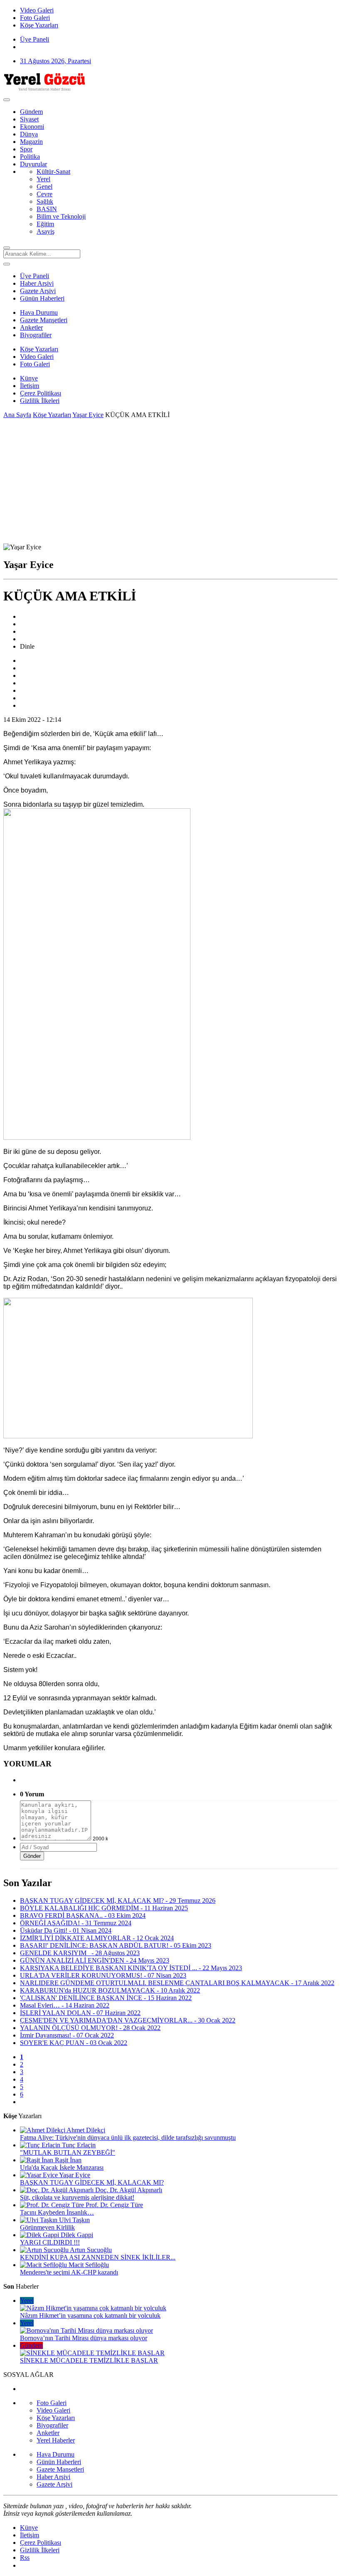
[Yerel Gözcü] (45, 90)
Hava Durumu (39, 312)
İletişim (30, 386)
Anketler (31, 327)
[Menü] (7, 100)
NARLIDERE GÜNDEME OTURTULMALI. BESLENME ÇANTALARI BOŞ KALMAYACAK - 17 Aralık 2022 (177, 1983)
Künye (29, 378)
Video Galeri (37, 357)
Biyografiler (36, 335)
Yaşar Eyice (88, 415)
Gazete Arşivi (38, 291)
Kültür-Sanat (53, 172)
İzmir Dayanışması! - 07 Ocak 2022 (67, 2035)
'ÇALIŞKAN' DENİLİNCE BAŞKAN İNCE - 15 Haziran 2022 (106, 1998)
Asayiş (46, 231)
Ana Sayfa (17, 415)
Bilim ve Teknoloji (61, 216)
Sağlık (45, 201)
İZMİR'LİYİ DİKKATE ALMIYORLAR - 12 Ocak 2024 (97, 1938)
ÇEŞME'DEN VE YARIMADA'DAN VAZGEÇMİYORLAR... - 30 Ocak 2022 (128, 2020)
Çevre (44, 194)
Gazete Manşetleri (44, 320)
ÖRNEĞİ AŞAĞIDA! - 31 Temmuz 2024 (76, 1923)
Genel (44, 186)
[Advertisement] (170, 481)
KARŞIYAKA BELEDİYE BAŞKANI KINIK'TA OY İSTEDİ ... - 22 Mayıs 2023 (131, 1968)
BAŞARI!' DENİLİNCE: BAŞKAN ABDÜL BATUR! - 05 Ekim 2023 (116, 1945)
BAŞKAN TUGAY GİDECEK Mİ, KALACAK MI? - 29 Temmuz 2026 (118, 1901)
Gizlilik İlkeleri (40, 401)
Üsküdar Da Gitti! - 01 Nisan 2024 (66, 1930)
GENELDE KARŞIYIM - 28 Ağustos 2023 (80, 1953)
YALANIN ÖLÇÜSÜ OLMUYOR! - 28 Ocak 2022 (90, 2028)
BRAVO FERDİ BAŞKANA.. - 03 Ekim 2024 (83, 1915)
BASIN (47, 209)
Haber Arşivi (37, 283)
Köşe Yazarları (39, 349)
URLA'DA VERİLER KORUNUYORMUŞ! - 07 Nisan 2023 (103, 1975)
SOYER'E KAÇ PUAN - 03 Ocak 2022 (74, 2043)
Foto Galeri (35, 364)
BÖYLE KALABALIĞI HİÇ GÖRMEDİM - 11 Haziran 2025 (104, 1908)
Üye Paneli (35, 39)
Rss (25, 2557)
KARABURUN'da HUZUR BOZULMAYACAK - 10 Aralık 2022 (110, 1990)
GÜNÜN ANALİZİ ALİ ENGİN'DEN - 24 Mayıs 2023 (95, 1960)
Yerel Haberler (56, 2440)
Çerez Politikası (41, 393)
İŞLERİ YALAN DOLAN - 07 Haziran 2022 (80, 2013)
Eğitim (45, 224)
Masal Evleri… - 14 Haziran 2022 (65, 2005)
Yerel (43, 179)
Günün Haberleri (42, 298)
